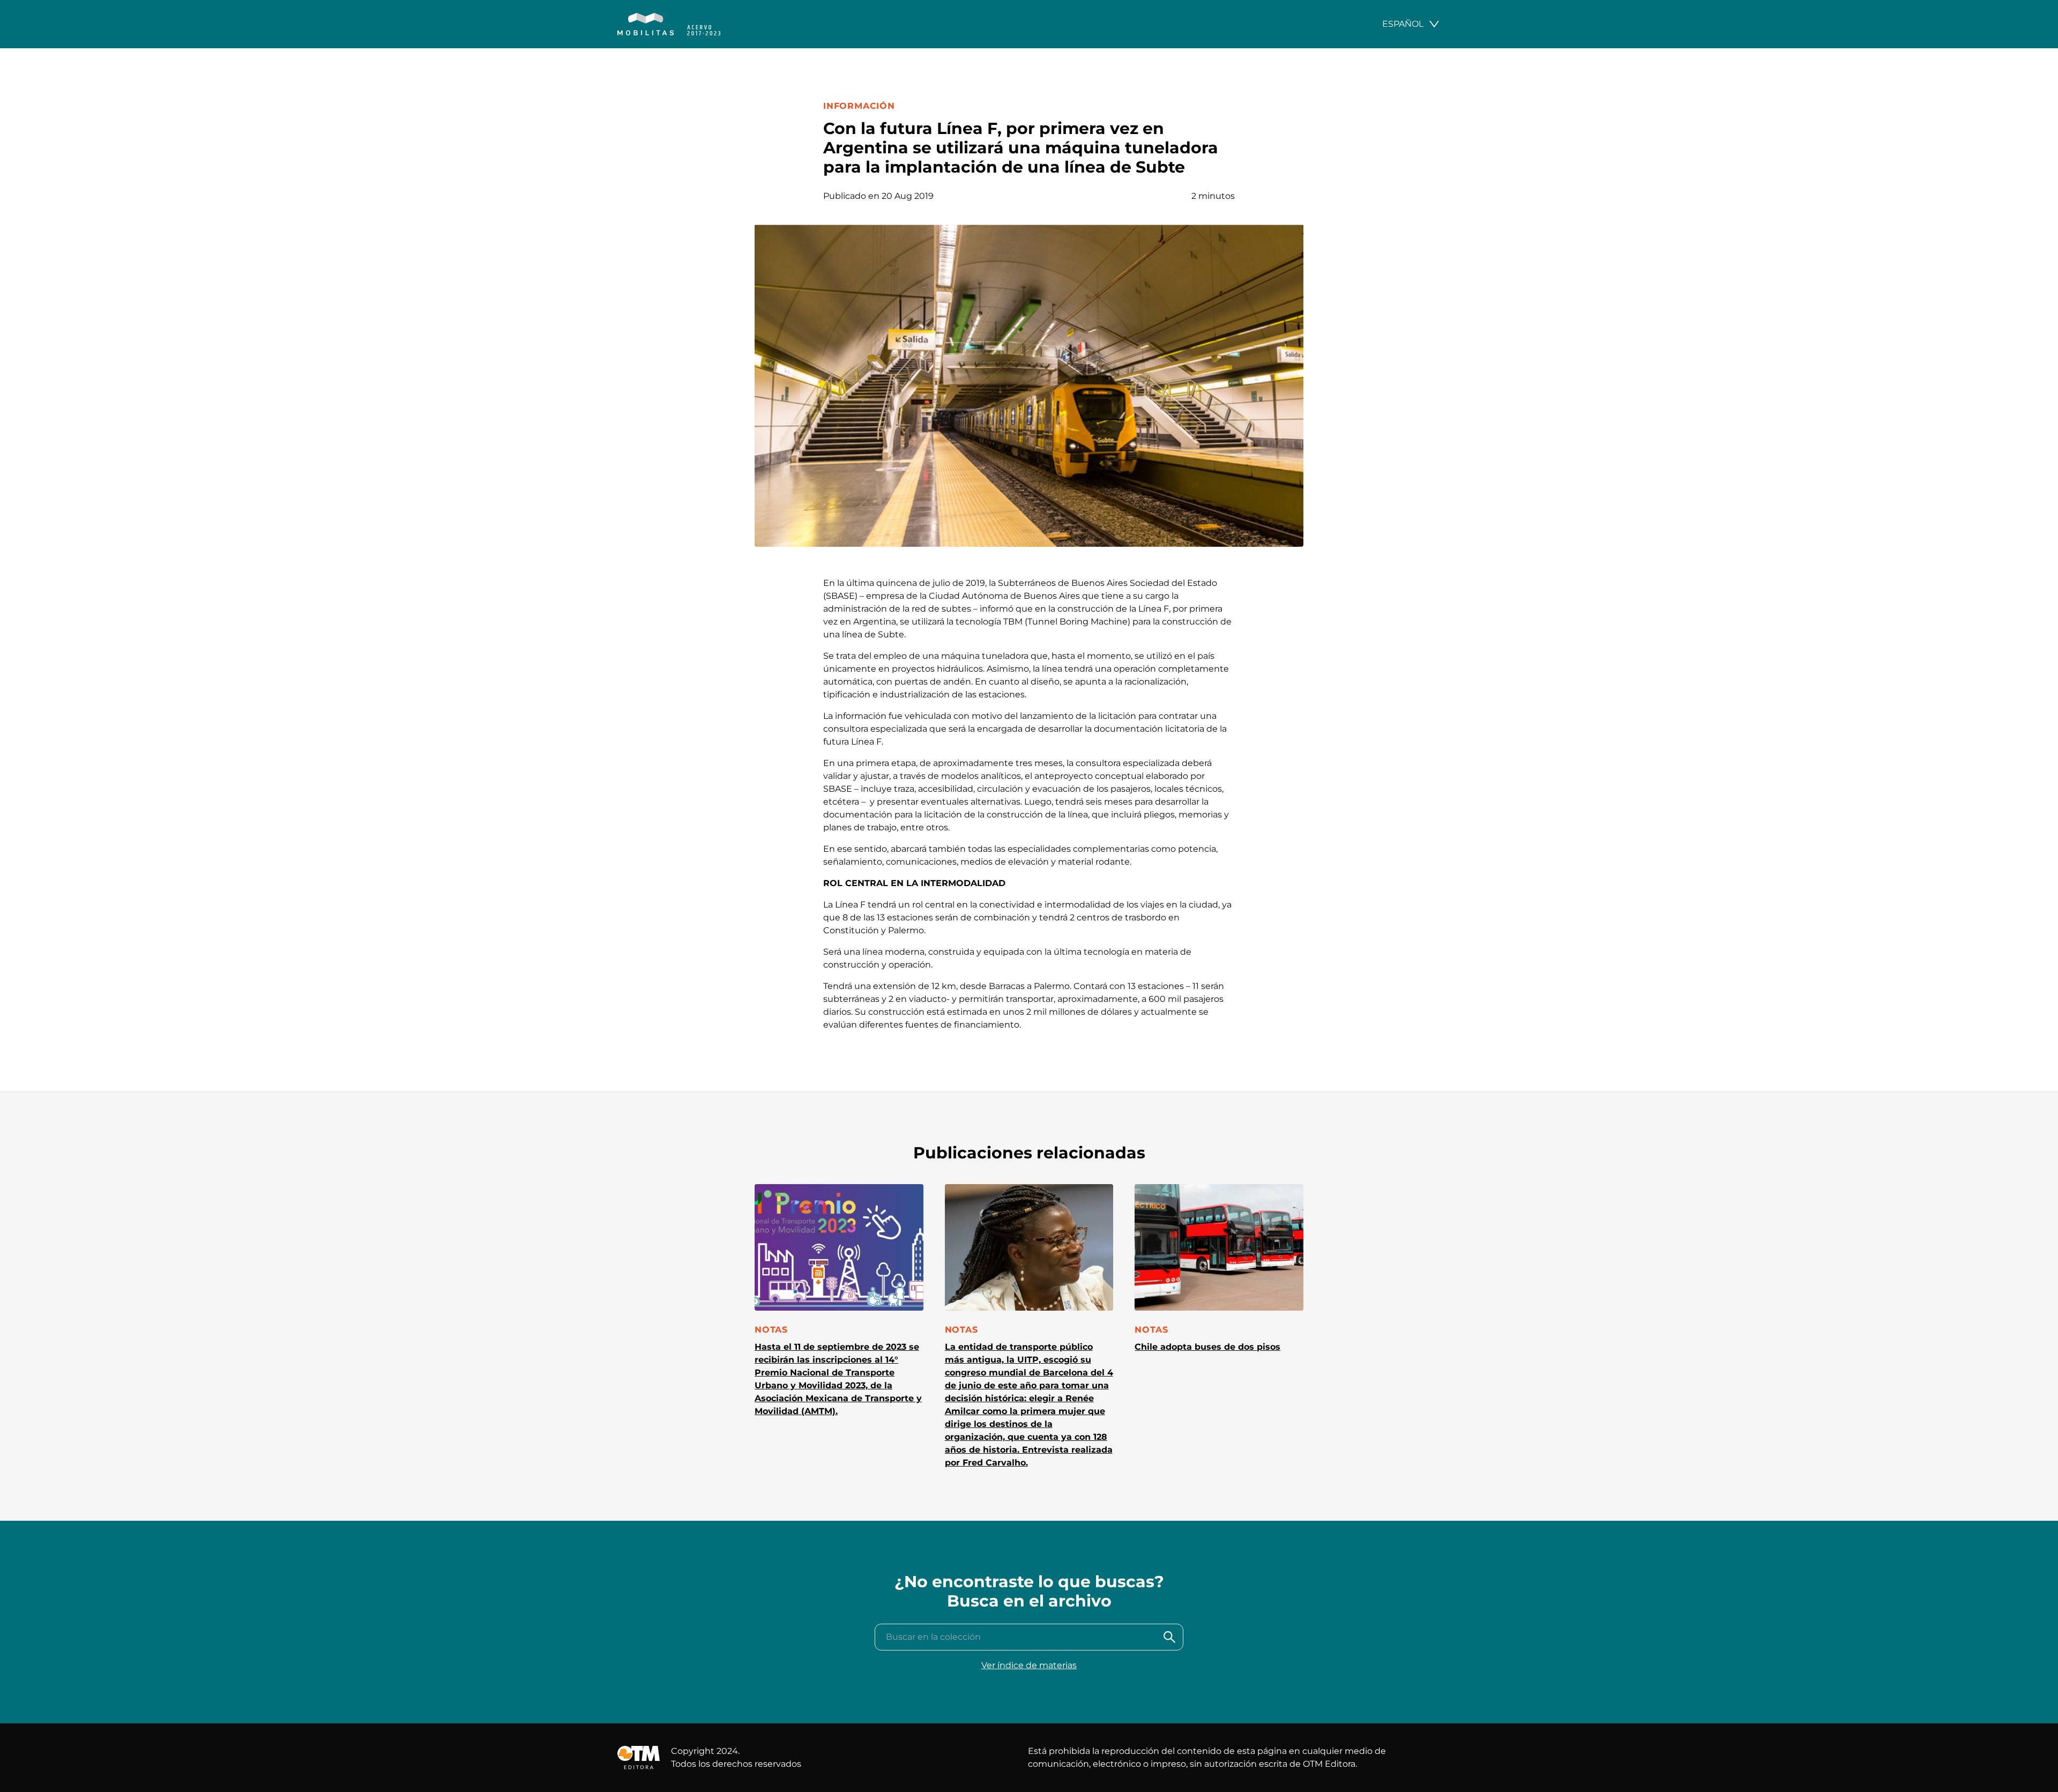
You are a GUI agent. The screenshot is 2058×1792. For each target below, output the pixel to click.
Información (859, 106)
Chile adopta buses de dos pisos (1207, 1347)
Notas (771, 1330)
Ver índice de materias (1029, 1665)
